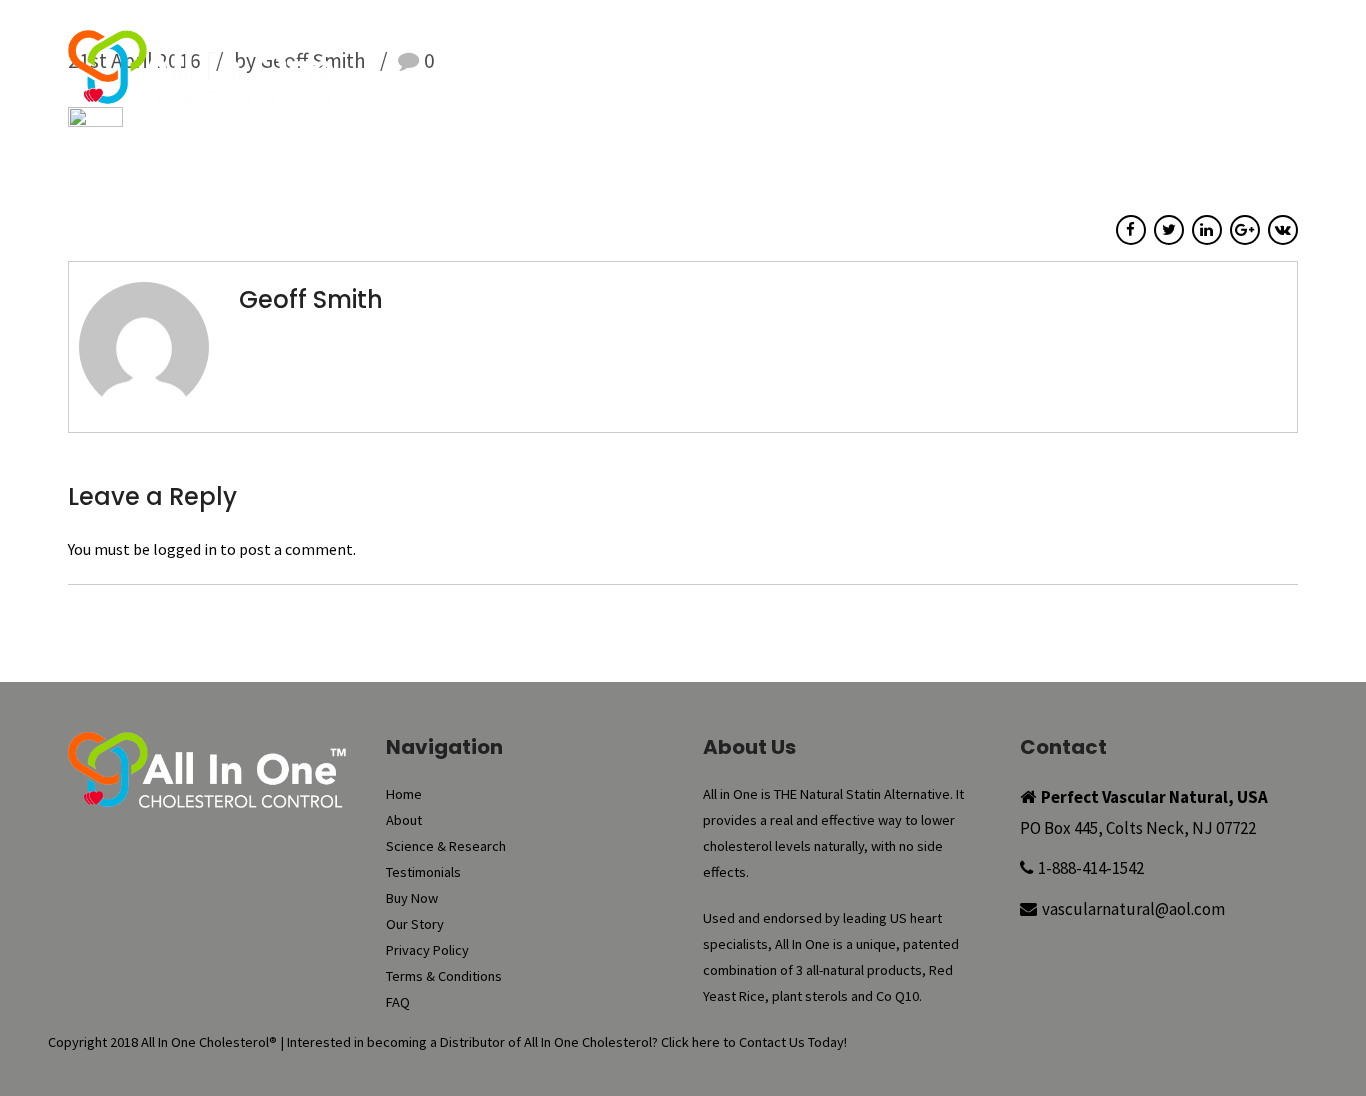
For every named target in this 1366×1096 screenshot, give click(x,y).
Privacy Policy (427, 950)
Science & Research (677, 71)
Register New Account (1208, 29)
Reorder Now (862, 29)
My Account (973, 29)
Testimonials (835, 71)
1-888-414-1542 (1091, 868)
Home (459, 71)
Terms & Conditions (444, 976)
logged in (185, 549)
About (542, 71)
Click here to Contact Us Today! (754, 1042)
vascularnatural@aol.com (1133, 909)
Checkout (1072, 29)
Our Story (1067, 71)
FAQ (1161, 71)
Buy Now (764, 29)
